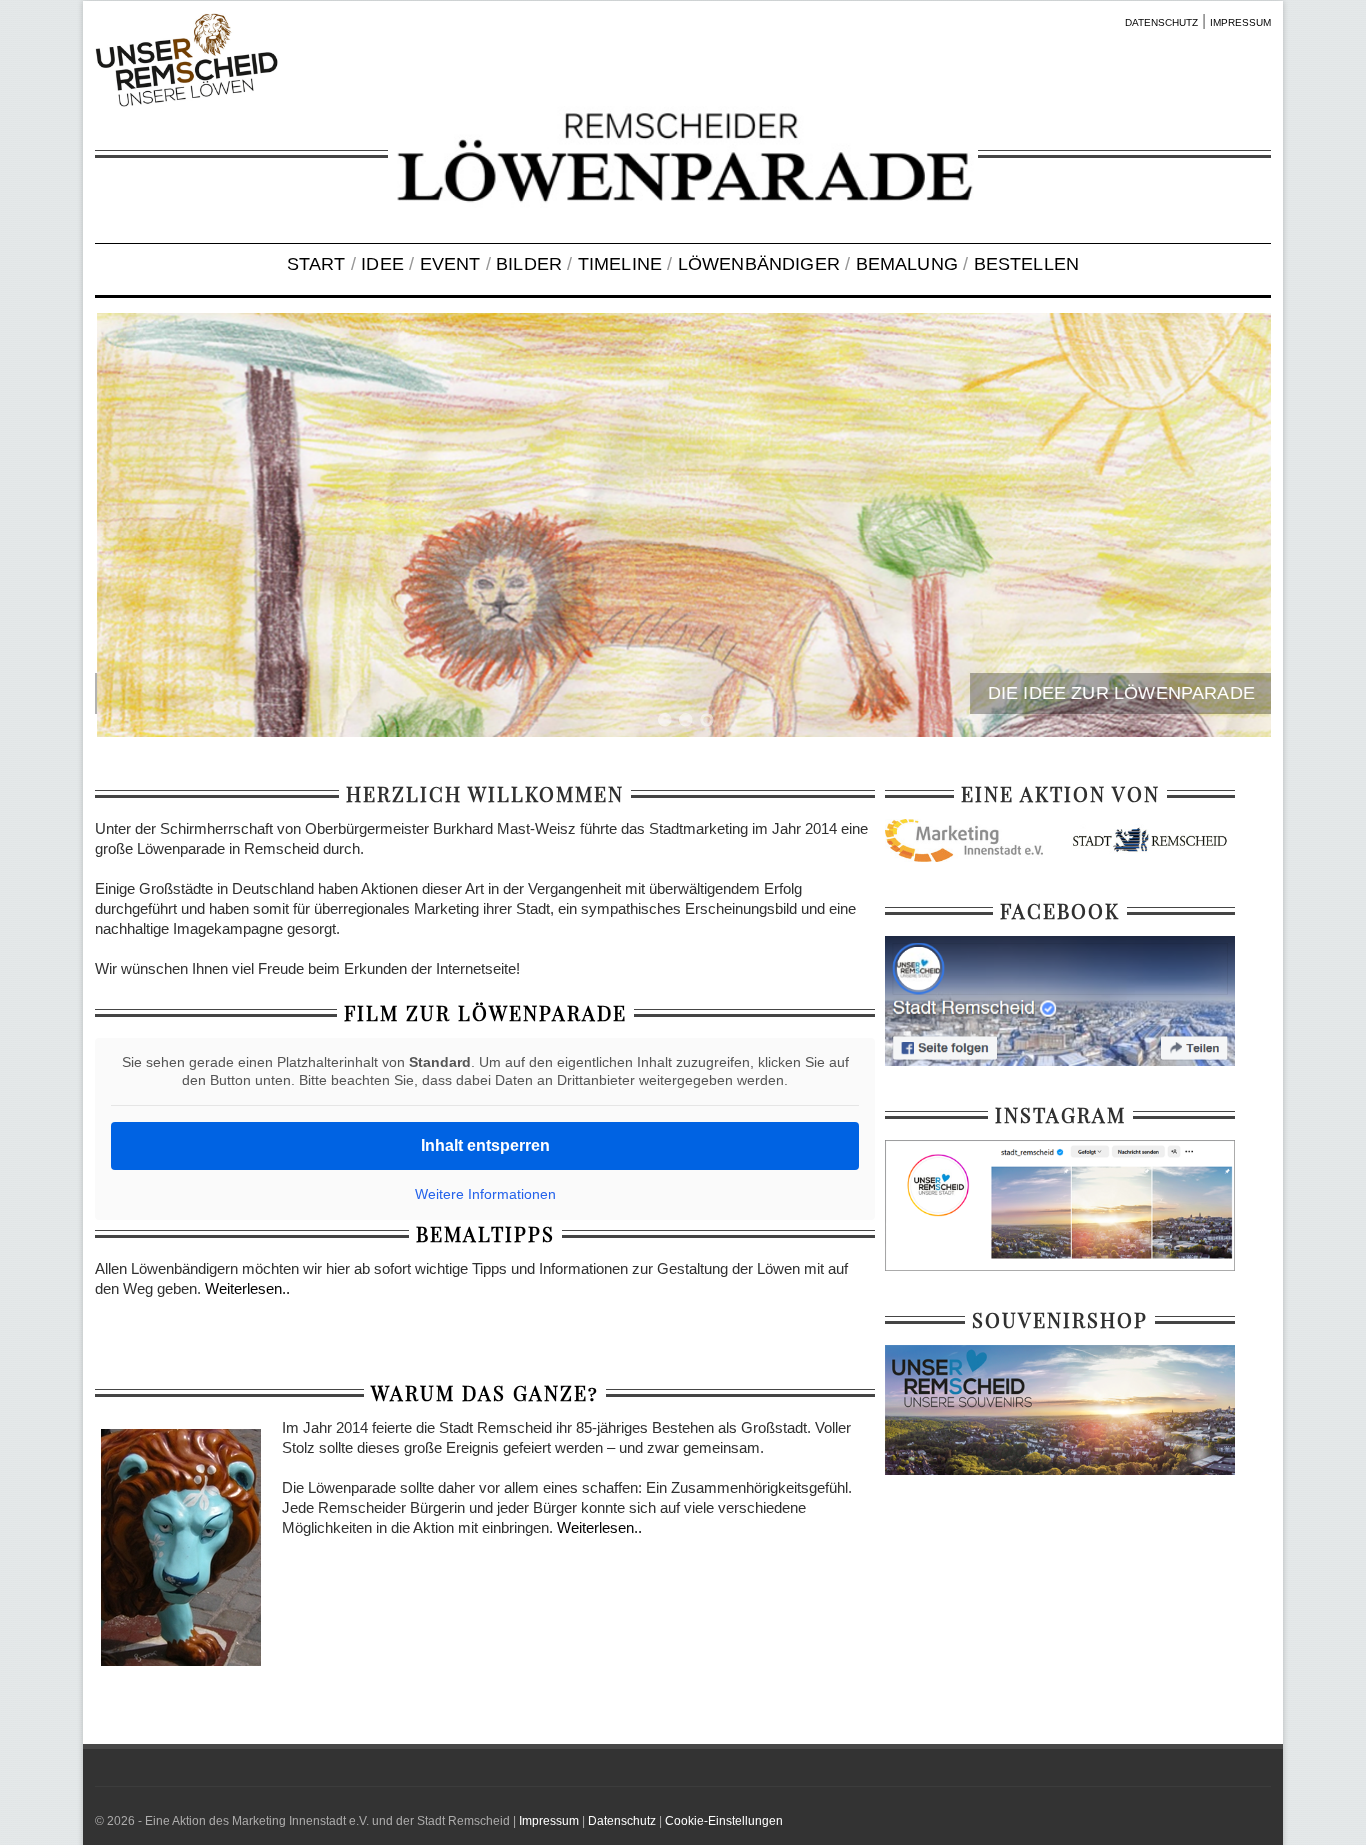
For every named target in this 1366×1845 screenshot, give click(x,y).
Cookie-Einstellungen (724, 1821)
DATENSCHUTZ (1161, 22)
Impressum (549, 1821)
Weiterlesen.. (247, 1288)
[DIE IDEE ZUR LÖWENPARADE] (683, 525)
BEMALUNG (907, 264)
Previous (135, 528)
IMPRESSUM (1240, 22)
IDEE (382, 264)
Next (1231, 528)
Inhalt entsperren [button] (485, 1145)
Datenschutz (622, 1821)
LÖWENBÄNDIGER (759, 264)
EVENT (450, 264)
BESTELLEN (1027, 264)
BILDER (529, 264)
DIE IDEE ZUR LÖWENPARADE (1119, 693)
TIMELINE (620, 264)
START (316, 264)
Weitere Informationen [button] (485, 1194)
